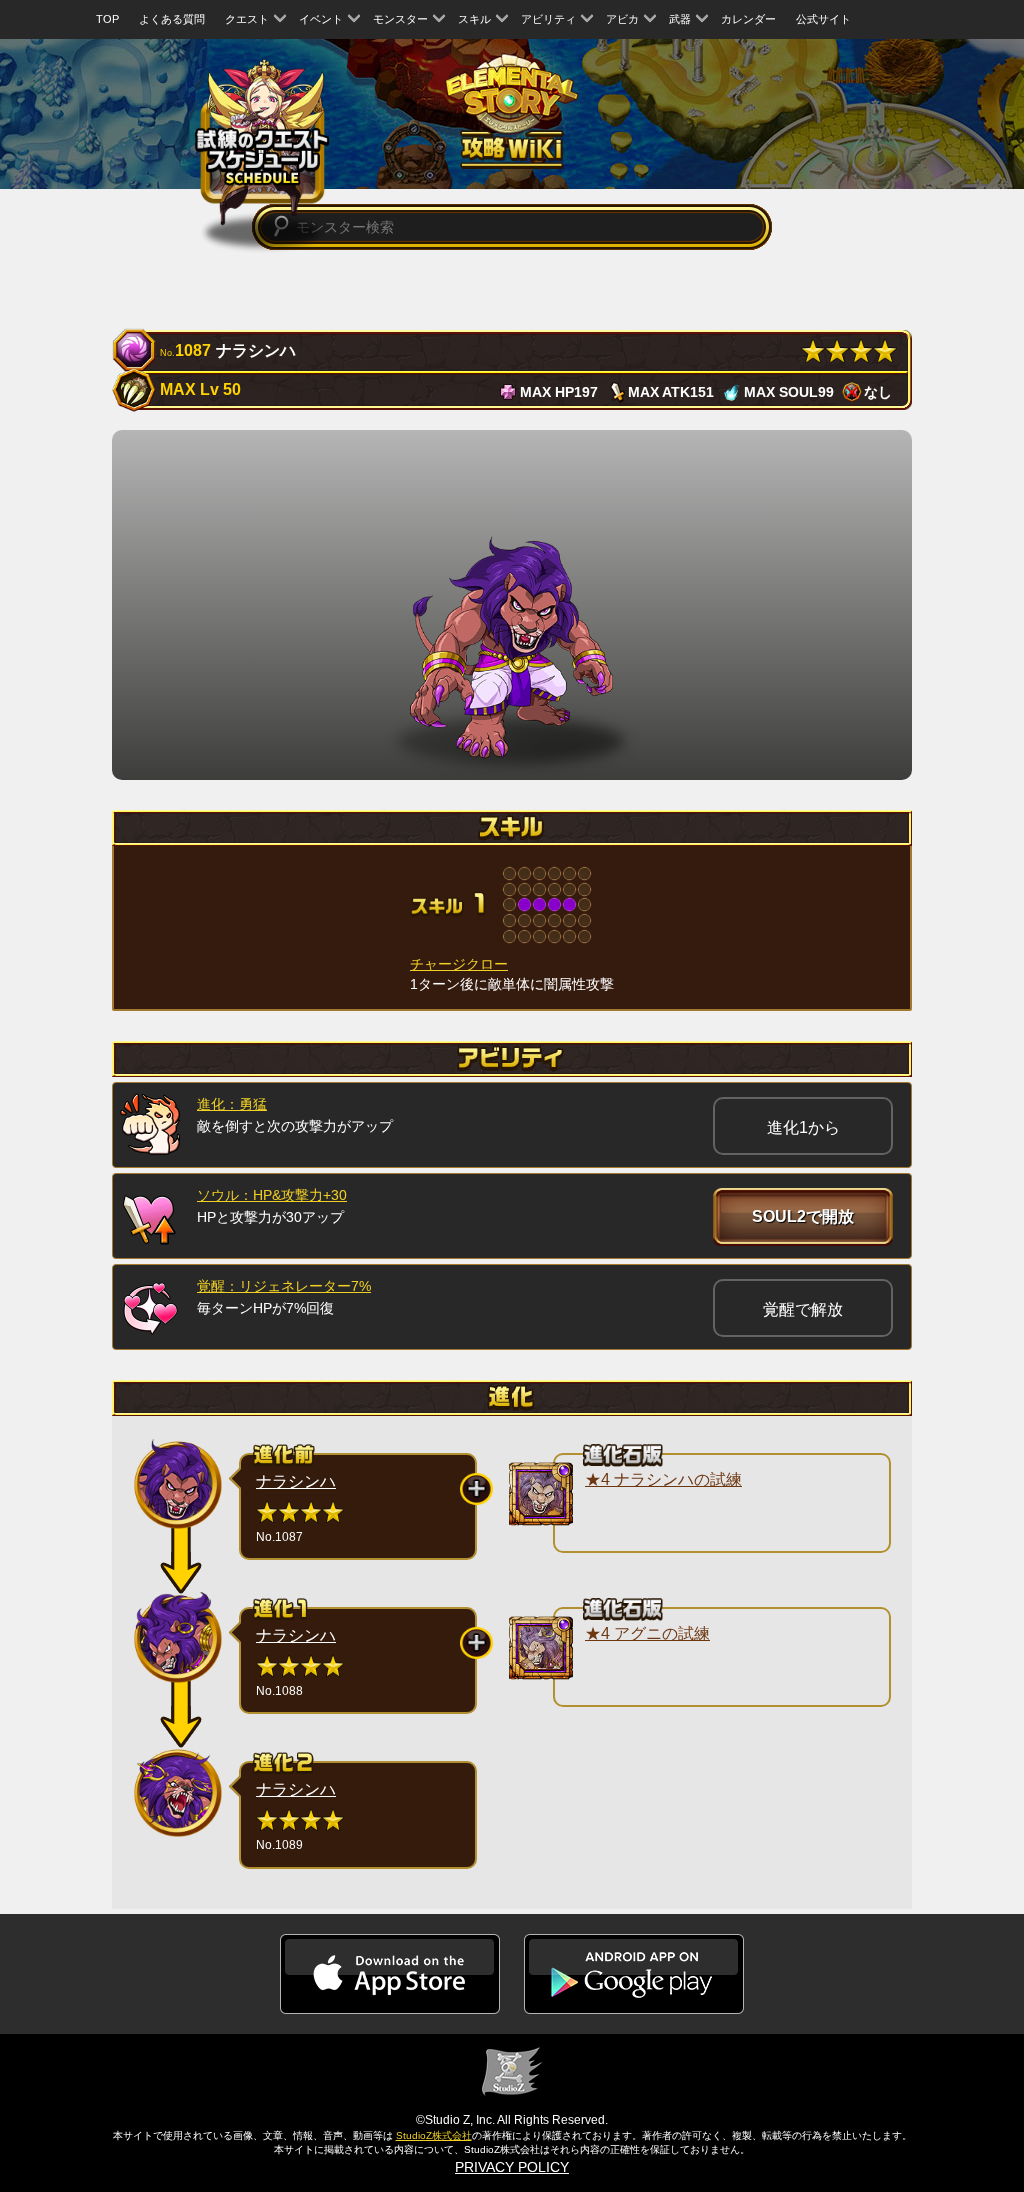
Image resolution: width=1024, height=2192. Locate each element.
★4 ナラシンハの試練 (663, 1479)
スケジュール (262, 140)
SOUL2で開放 (803, 1216)
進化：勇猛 (232, 1104)
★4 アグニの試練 (647, 1633)
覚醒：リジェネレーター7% (284, 1286)
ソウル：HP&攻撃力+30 (272, 1195)
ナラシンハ (296, 1481)
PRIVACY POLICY (512, 2167)
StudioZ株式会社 (434, 2135)
